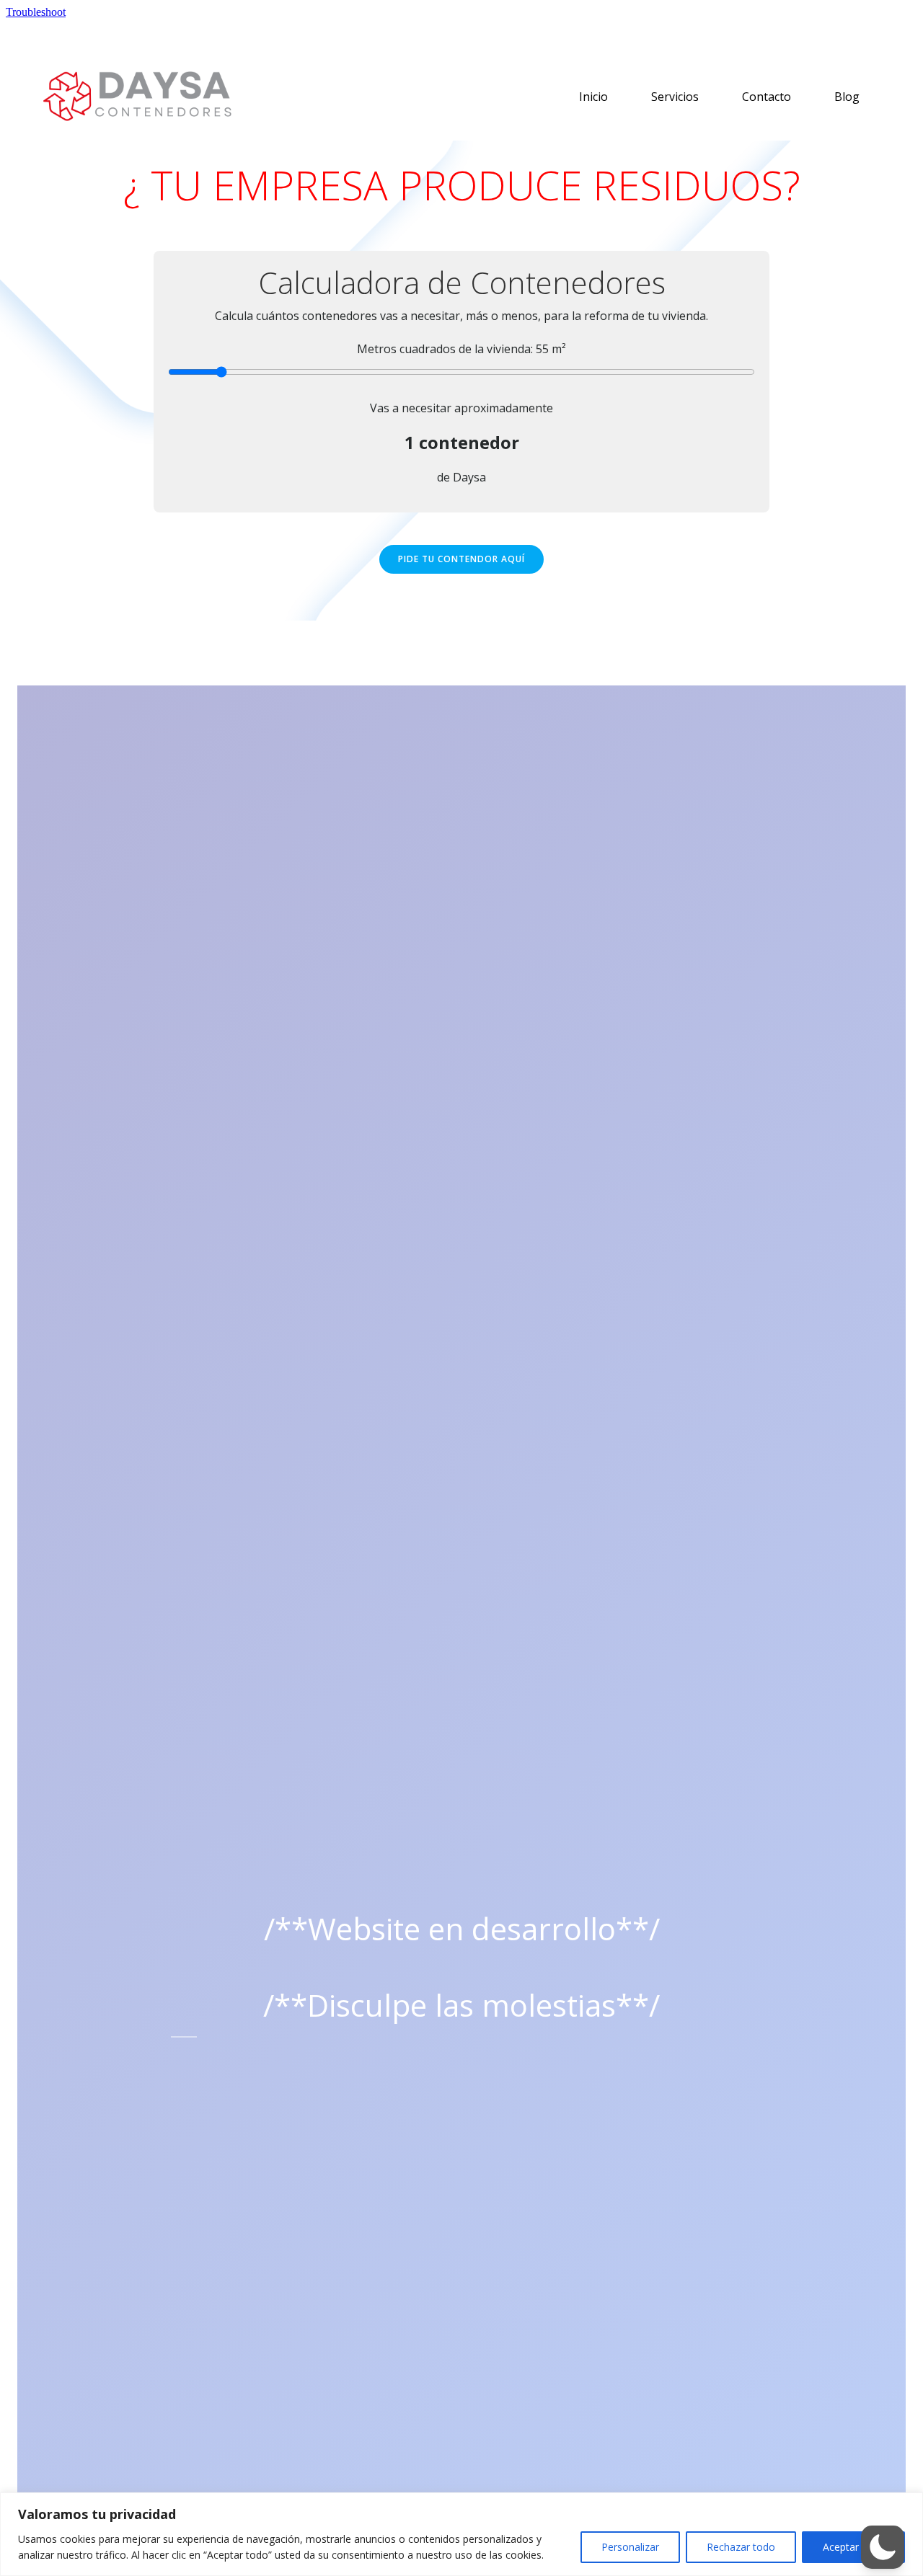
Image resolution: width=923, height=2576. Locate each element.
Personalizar (630, 2547)
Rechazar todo (741, 2547)
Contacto (767, 97)
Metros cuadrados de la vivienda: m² (461, 349)
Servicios (675, 97)
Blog (847, 97)
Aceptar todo (853, 2547)
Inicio (593, 97)
